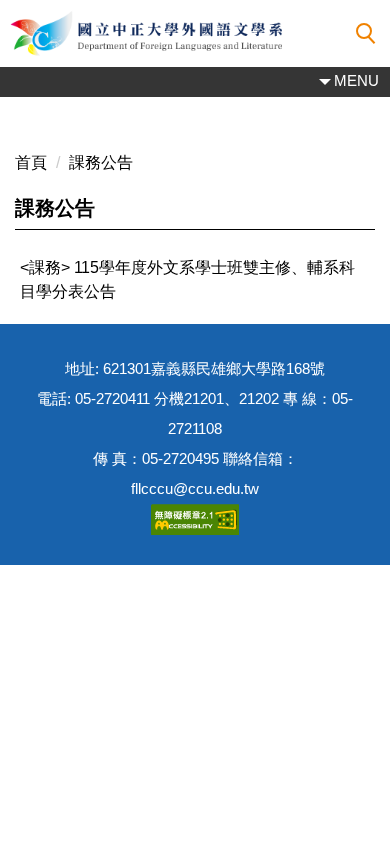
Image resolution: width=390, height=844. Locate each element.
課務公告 (101, 162)
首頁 (31, 162)
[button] (366, 34)
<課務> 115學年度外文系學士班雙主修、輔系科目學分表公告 (187, 279)
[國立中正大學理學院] (195, 33)
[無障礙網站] (195, 518)
